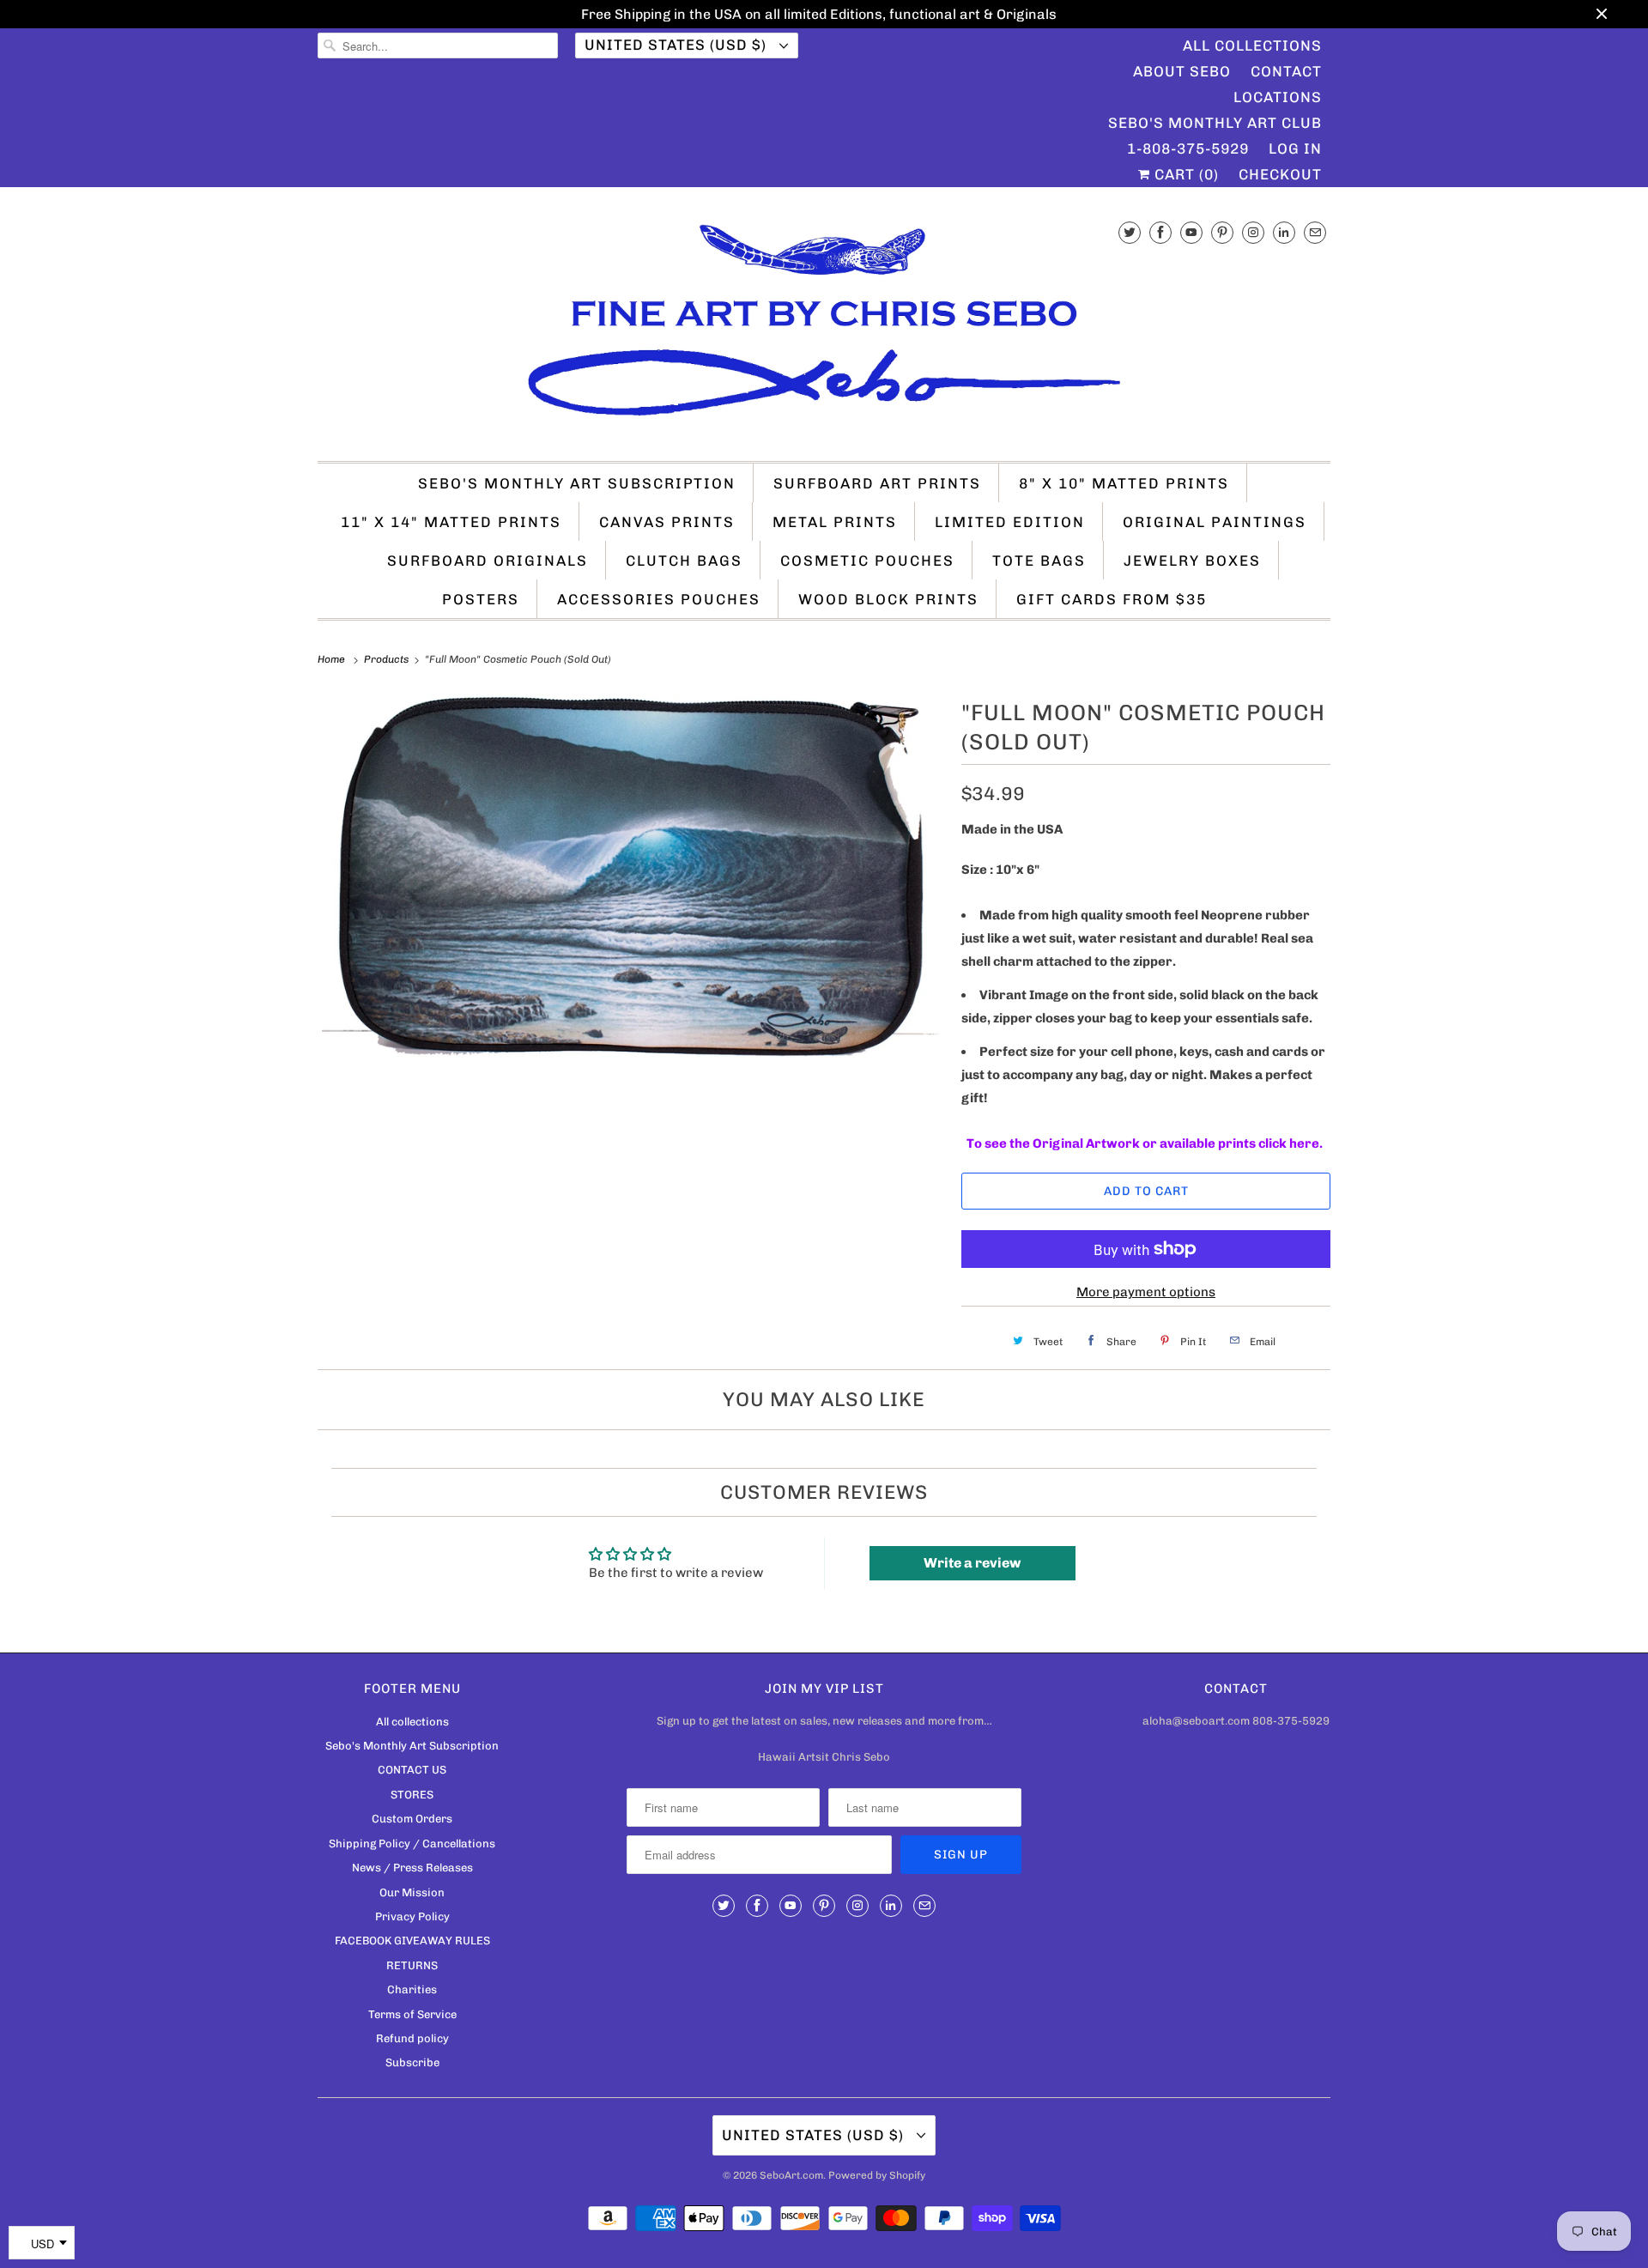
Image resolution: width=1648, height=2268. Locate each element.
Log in (1295, 149)
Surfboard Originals (488, 561)
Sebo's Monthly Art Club (1215, 123)
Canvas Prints (667, 522)
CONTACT (1286, 71)
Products (388, 659)
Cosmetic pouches (867, 561)
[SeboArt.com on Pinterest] (1222, 232)
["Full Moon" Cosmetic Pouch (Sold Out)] (631, 876)
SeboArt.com (791, 2175)
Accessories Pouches (659, 599)
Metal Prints (835, 522)
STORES (412, 1795)
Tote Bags (1039, 561)
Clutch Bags (684, 561)
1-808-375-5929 (1188, 149)
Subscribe (412, 2062)
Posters (481, 599)
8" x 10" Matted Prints (1124, 483)
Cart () (1184, 174)
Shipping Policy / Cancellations (412, 1844)
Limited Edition (1010, 522)
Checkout (1280, 174)
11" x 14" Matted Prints (451, 522)
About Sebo (1182, 71)
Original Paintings (1215, 522)
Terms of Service (412, 2014)
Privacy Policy (412, 1916)
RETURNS (412, 1965)
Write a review (972, 1563)
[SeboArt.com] (824, 328)
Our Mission (412, 1892)
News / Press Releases (412, 1868)
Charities (412, 1989)
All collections (412, 1722)
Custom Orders (412, 1819)
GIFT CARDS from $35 (1112, 599)
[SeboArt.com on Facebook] (1160, 232)
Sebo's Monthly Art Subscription (577, 483)
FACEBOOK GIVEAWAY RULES (412, 1941)
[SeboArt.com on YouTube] (1191, 232)
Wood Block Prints (888, 599)
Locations (1278, 97)
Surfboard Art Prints (877, 483)
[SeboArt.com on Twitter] (1130, 232)
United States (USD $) (678, 45)
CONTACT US (412, 1770)
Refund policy (412, 2038)
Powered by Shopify (877, 2175)
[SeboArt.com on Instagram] (1253, 232)
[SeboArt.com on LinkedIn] (1284, 232)
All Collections (1252, 45)
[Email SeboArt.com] (1315, 232)
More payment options (1146, 1292)
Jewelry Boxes (1192, 561)
